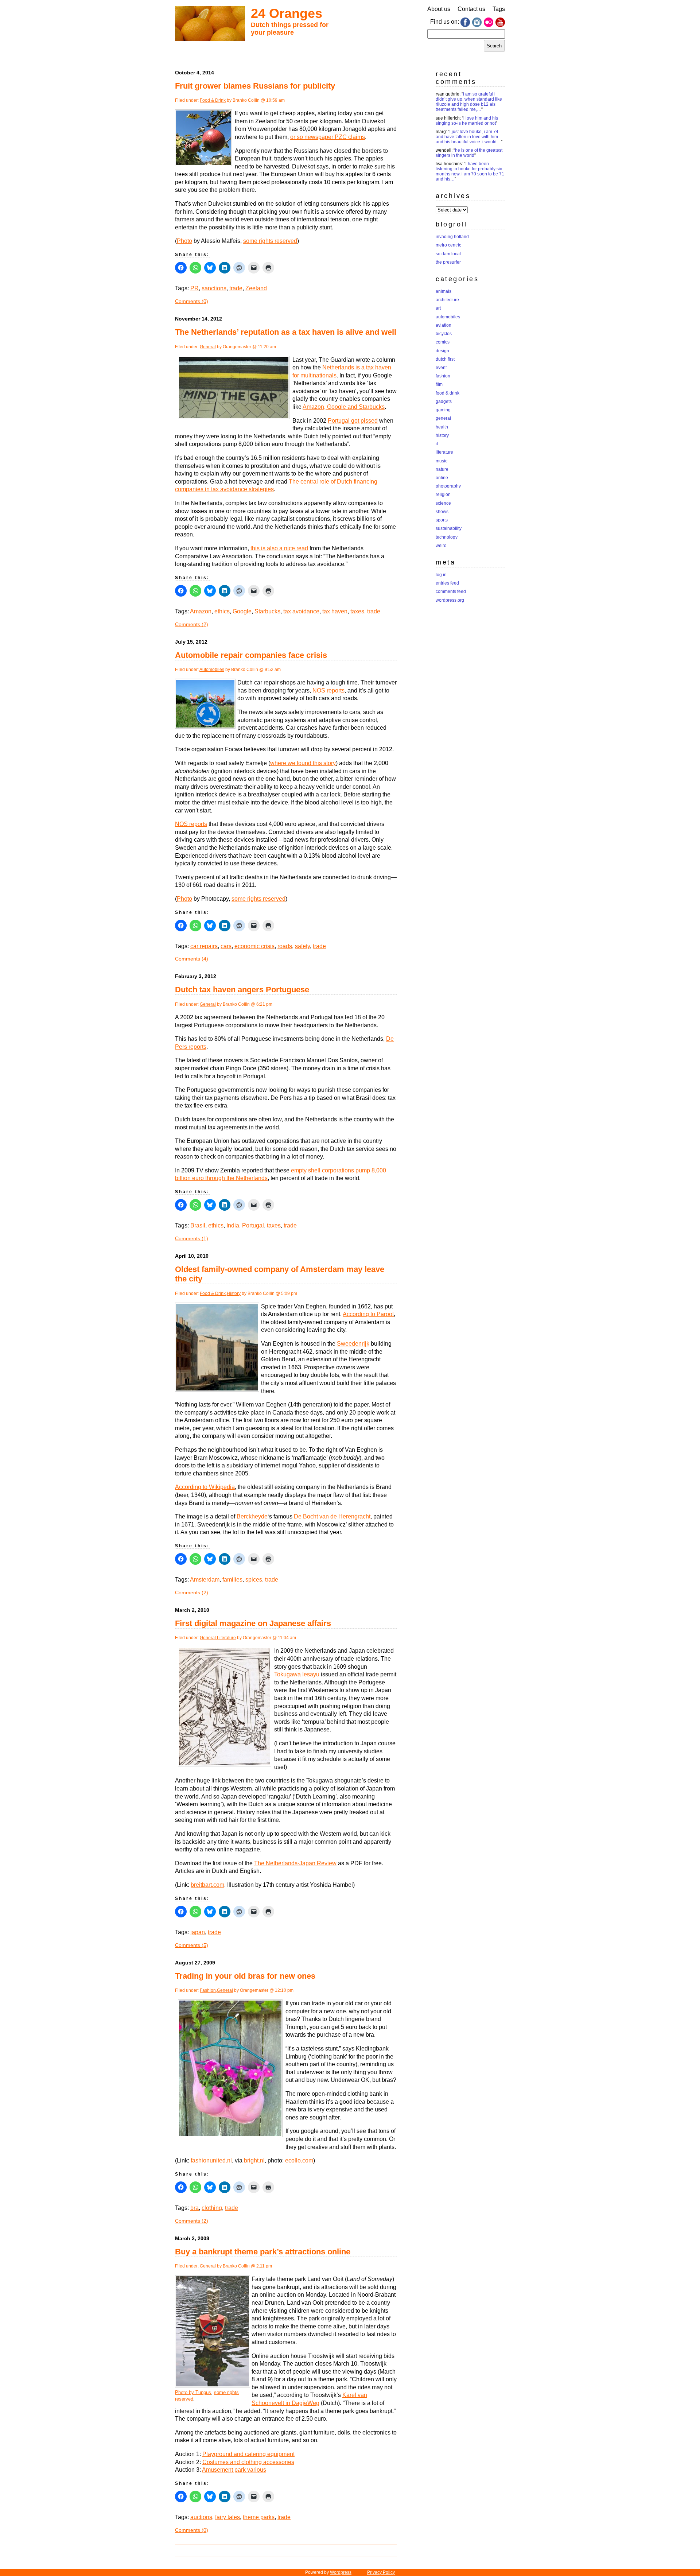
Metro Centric (448, 245)
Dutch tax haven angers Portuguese (242, 990)
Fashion (208, 1990)
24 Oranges (287, 13)
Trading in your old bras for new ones (245, 1976)
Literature (226, 1638)
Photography (448, 486)
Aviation (444, 325)
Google (242, 611)
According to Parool (368, 1314)
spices (254, 1580)
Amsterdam (205, 1580)
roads (285, 946)
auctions (201, 2517)
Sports (442, 520)
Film (439, 384)
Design (442, 351)
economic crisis (254, 946)
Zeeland (256, 288)
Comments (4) (192, 959)
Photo (184, 241)
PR (195, 288)
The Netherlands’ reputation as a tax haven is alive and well (286, 332)
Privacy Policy (381, 2572)
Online (442, 478)
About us (439, 9)
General (208, 347)
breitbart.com (207, 1885)
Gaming (443, 410)
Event (441, 368)
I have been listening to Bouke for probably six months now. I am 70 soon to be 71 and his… (470, 171)
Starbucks (267, 611)
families (232, 1580)
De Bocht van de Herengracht (332, 1516)
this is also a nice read (279, 548)
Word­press (341, 2572)
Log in (441, 575)
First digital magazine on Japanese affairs (253, 1623)
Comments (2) (192, 624)
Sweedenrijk (353, 1344)
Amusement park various (234, 2470)
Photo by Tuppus (193, 2392)
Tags (499, 9)
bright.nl (254, 2160)
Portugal (253, 1225)
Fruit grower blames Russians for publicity (255, 86)
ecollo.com (299, 2160)
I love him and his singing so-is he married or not (467, 121)
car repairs (204, 946)
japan (198, 1932)
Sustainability (449, 528)
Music (442, 461)
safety (302, 946)
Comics (443, 342)
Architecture (447, 300)
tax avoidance (301, 611)
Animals (444, 291)
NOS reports (328, 690)
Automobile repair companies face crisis (251, 655)
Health (442, 427)
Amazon (201, 611)
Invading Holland (452, 237)
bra (195, 2208)
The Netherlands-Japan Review (295, 1863)
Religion (443, 494)
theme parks (259, 2517)
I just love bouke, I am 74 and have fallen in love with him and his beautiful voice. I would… (468, 137)
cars (226, 946)
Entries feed (447, 583)
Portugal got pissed (353, 421)
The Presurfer (448, 262)
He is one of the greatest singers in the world (469, 153)
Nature (442, 469)
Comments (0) (192, 301)
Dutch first (445, 359)
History (234, 1293)
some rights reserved (270, 241)
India (233, 1225)
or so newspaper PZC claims (328, 137)
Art (438, 308)
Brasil (198, 1225)
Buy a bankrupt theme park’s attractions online (263, 2252)
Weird (441, 546)
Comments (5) (192, 1945)
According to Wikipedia (205, 1487)
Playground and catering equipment (248, 2454)
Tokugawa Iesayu (297, 1674)
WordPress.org (450, 600)
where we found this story (303, 763)
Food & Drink (213, 100)
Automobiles (212, 670)
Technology (447, 537)
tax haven (335, 611)
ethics (222, 611)
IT (437, 444)
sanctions (214, 288)
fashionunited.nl (211, 2160)
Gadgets (444, 401)
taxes (357, 611)
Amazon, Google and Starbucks (344, 407)
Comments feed (451, 591)
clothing (212, 2208)
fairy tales (227, 2517)
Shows (442, 512)
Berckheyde (252, 1516)
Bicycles (444, 334)
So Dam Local (448, 254)
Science (443, 503)
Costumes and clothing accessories (248, 2462)
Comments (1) (192, 1238)
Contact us (471, 9)
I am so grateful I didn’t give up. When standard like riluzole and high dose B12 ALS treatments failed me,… (469, 102)
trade (236, 288)
